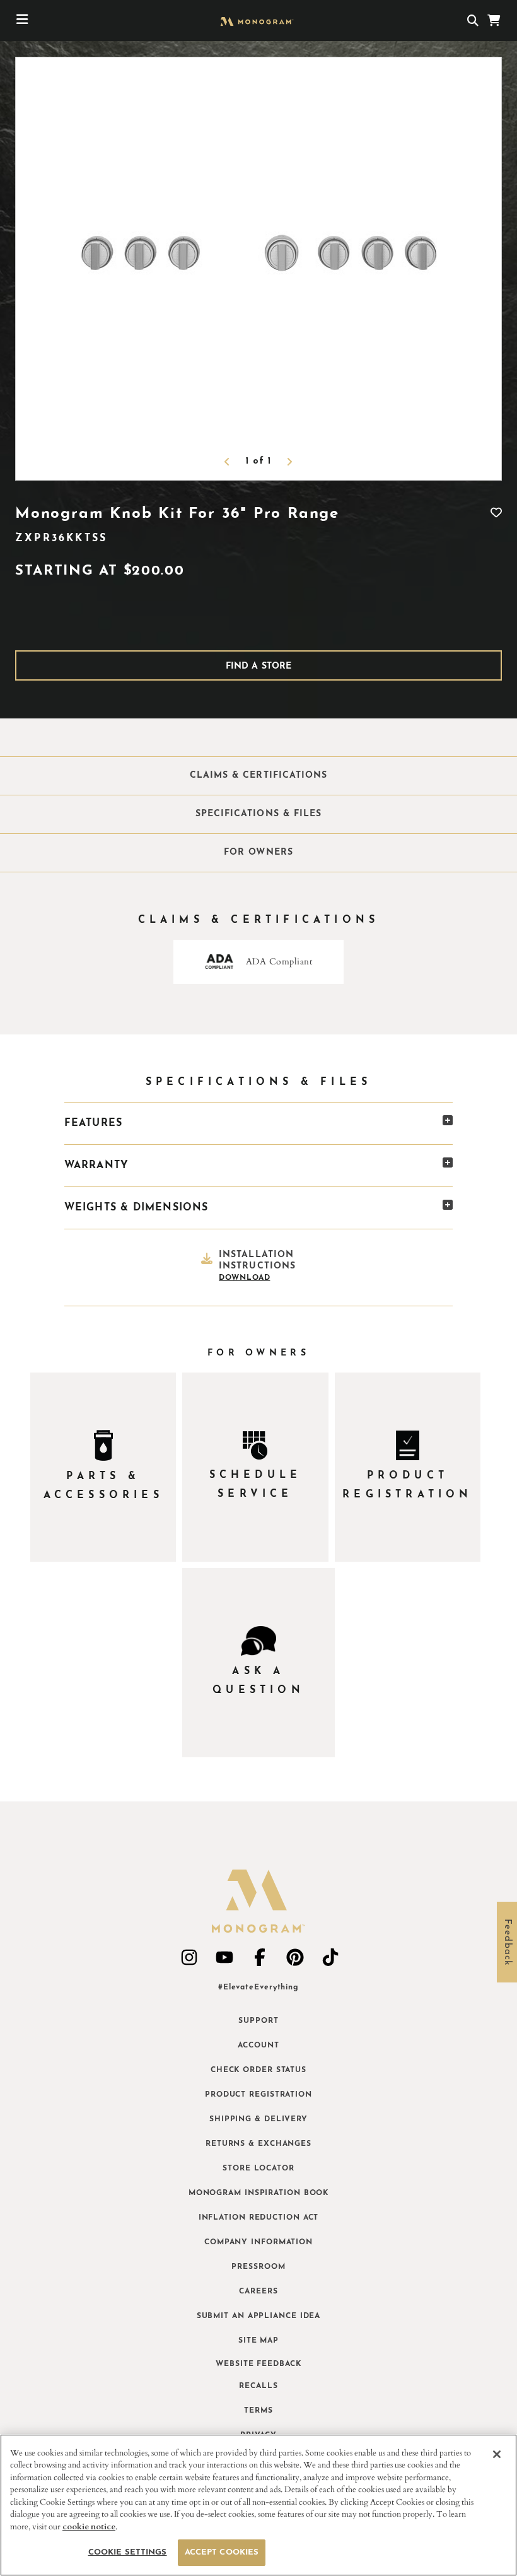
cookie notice (89, 2527)
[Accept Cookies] (497, 2454)
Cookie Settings (128, 2552)
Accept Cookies (222, 2552)
